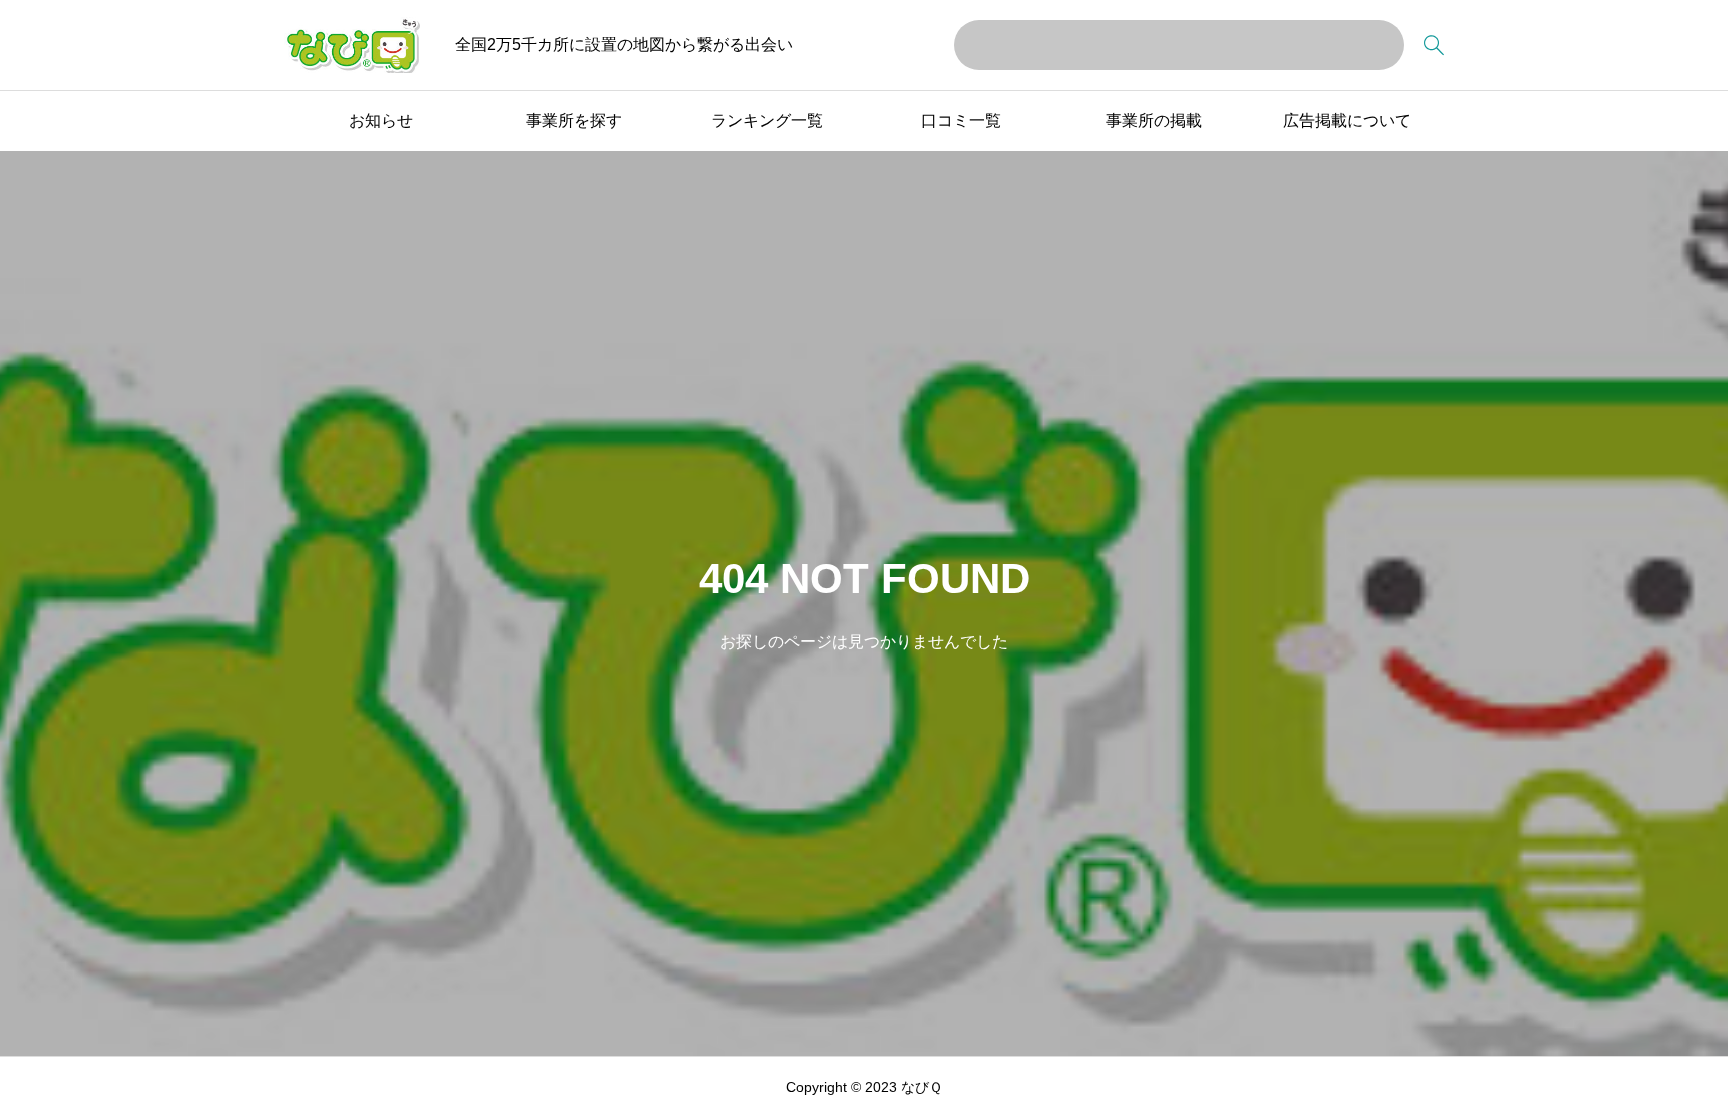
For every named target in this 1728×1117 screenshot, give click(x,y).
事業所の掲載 (1154, 120)
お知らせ (381, 120)
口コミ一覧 (961, 120)
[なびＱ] (352, 45)
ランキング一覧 (767, 120)
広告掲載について (1347, 120)
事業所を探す (574, 120)
